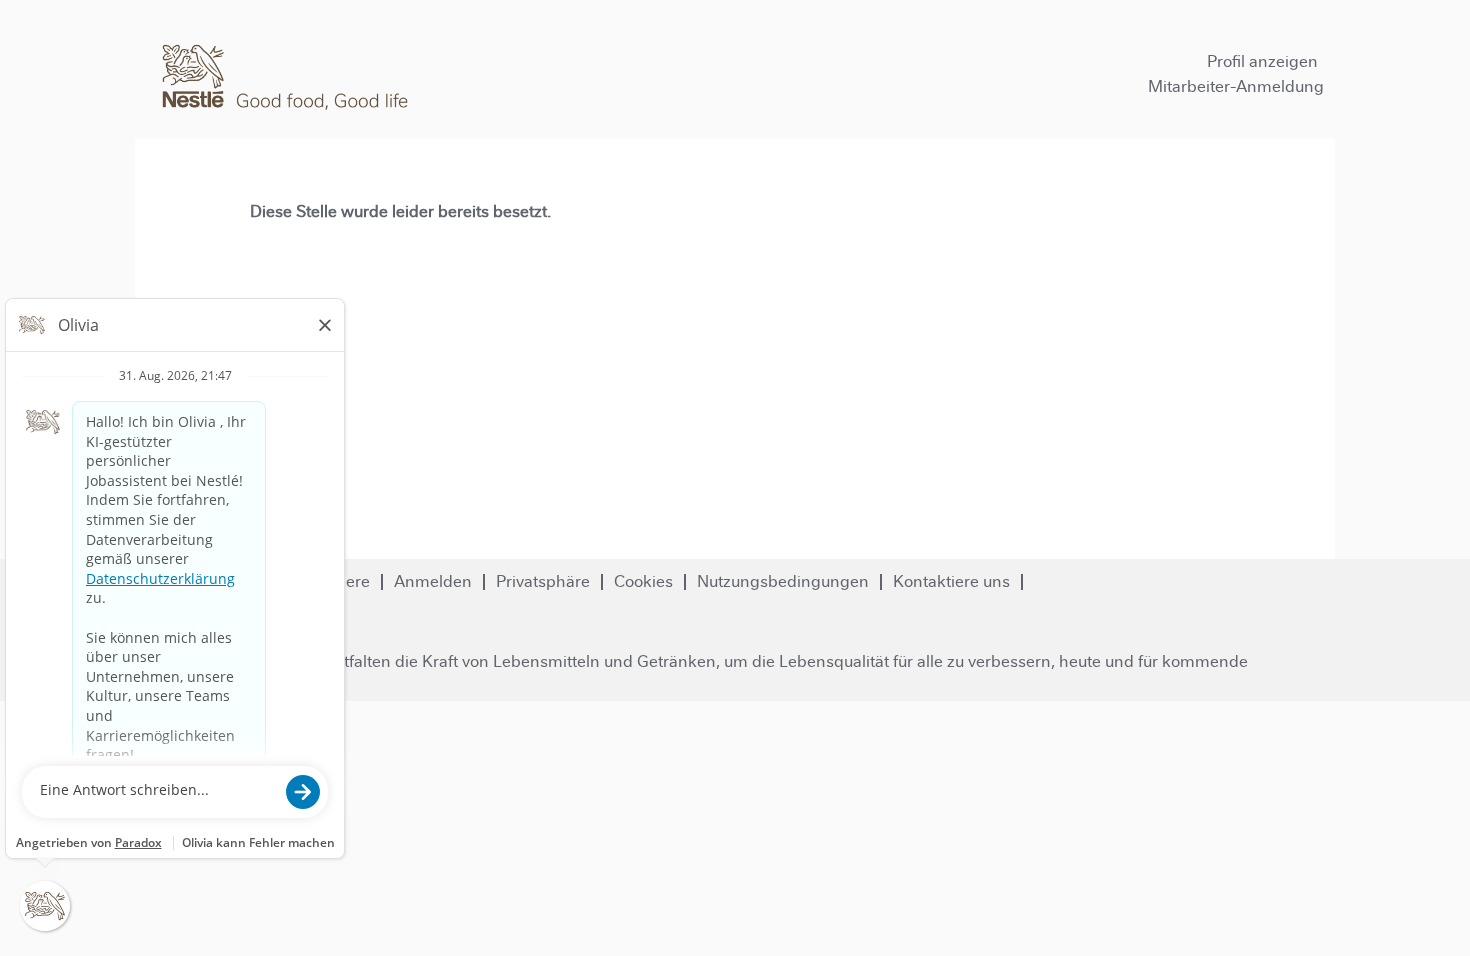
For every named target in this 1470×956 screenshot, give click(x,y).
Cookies (643, 581)
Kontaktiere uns (951, 581)
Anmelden (433, 581)
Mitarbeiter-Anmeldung (1236, 86)
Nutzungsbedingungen (783, 581)
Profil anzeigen (1262, 61)
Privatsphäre (543, 581)
